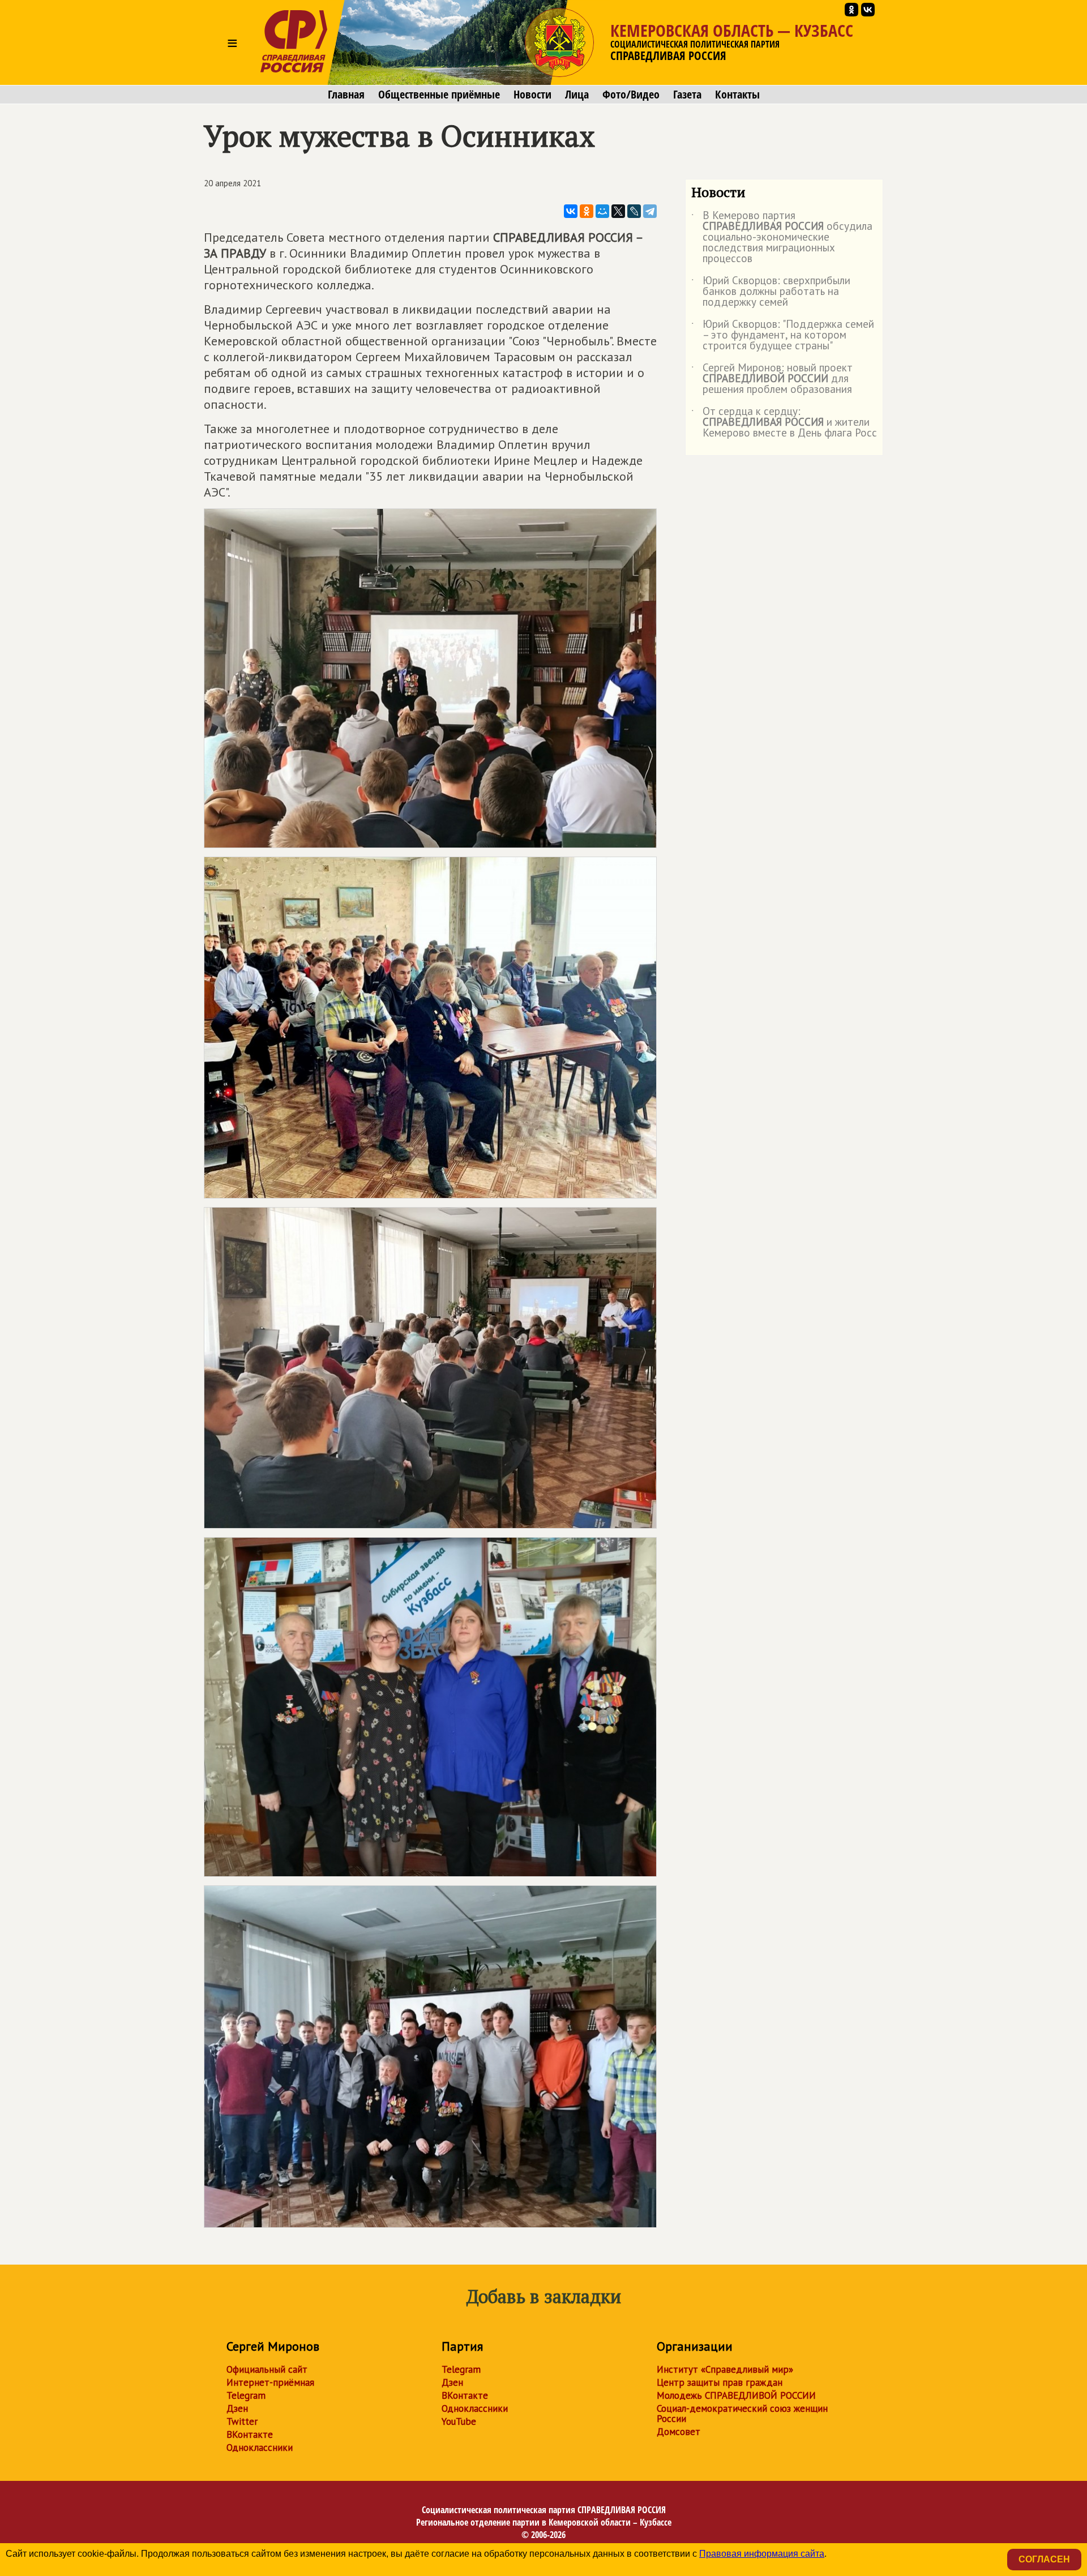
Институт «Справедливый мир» (725, 2369)
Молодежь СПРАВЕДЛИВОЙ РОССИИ (736, 2395)
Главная (346, 95)
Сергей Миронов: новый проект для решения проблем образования (772, 379)
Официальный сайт (267, 2369)
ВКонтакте (250, 2434)
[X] (618, 211)
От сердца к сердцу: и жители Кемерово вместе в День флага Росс (784, 423)
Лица (577, 95)
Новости (532, 95)
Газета (687, 95)
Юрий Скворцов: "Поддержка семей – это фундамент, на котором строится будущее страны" (783, 335)
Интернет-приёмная (270, 2382)
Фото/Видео (631, 95)
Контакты (737, 95)
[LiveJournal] (634, 211)
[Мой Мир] (602, 211)
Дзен (237, 2408)
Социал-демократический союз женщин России (742, 2414)
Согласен (1044, 2559)
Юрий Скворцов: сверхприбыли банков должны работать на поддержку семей (771, 292)
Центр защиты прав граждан (720, 2382)
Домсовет (679, 2432)
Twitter (242, 2421)
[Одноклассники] (587, 211)
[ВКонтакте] (571, 211)
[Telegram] (650, 211)
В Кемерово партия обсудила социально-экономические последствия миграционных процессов (782, 238)
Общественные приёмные (439, 95)
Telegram (246, 2395)
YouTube (459, 2421)
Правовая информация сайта (762, 2554)
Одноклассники (260, 2447)
